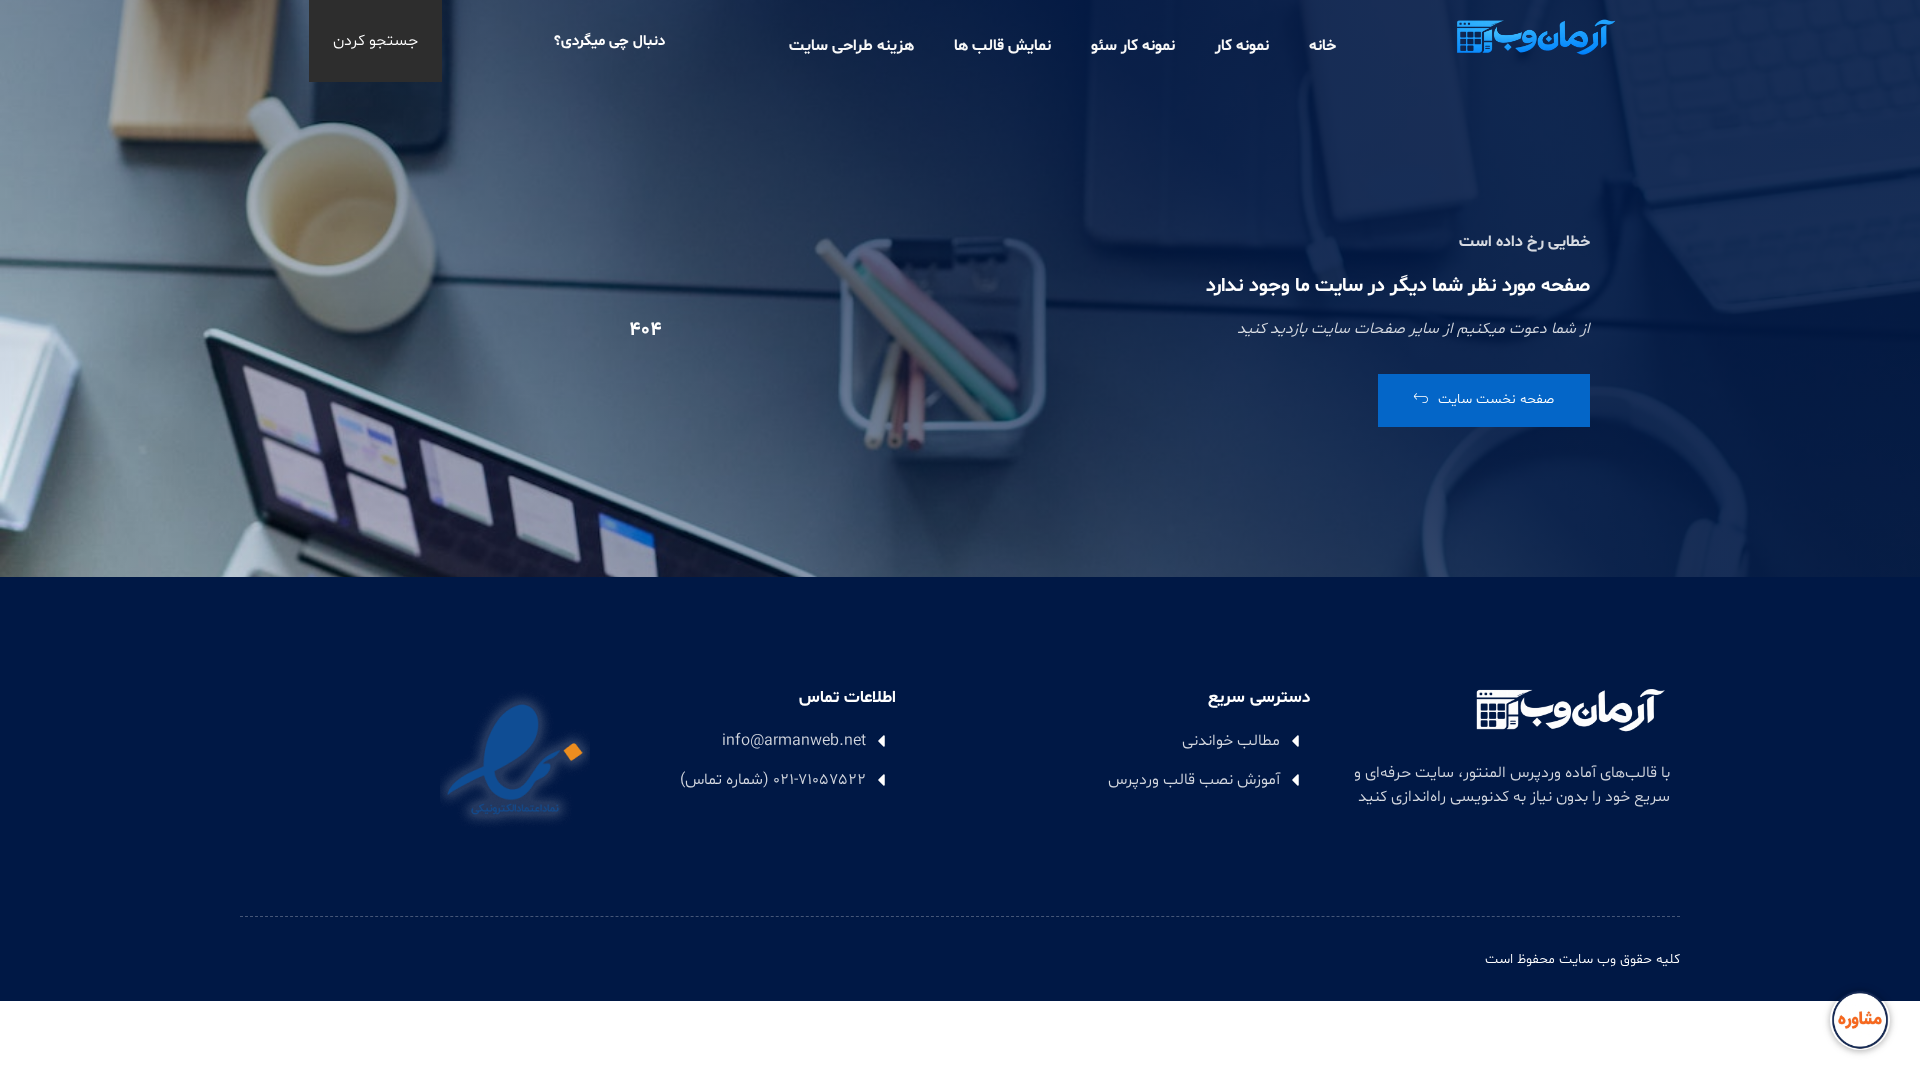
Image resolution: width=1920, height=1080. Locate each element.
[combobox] (551, 41)
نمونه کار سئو (1133, 46)
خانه (1322, 46)
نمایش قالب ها (1002, 46)
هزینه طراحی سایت (851, 46)
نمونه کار (1242, 46)
